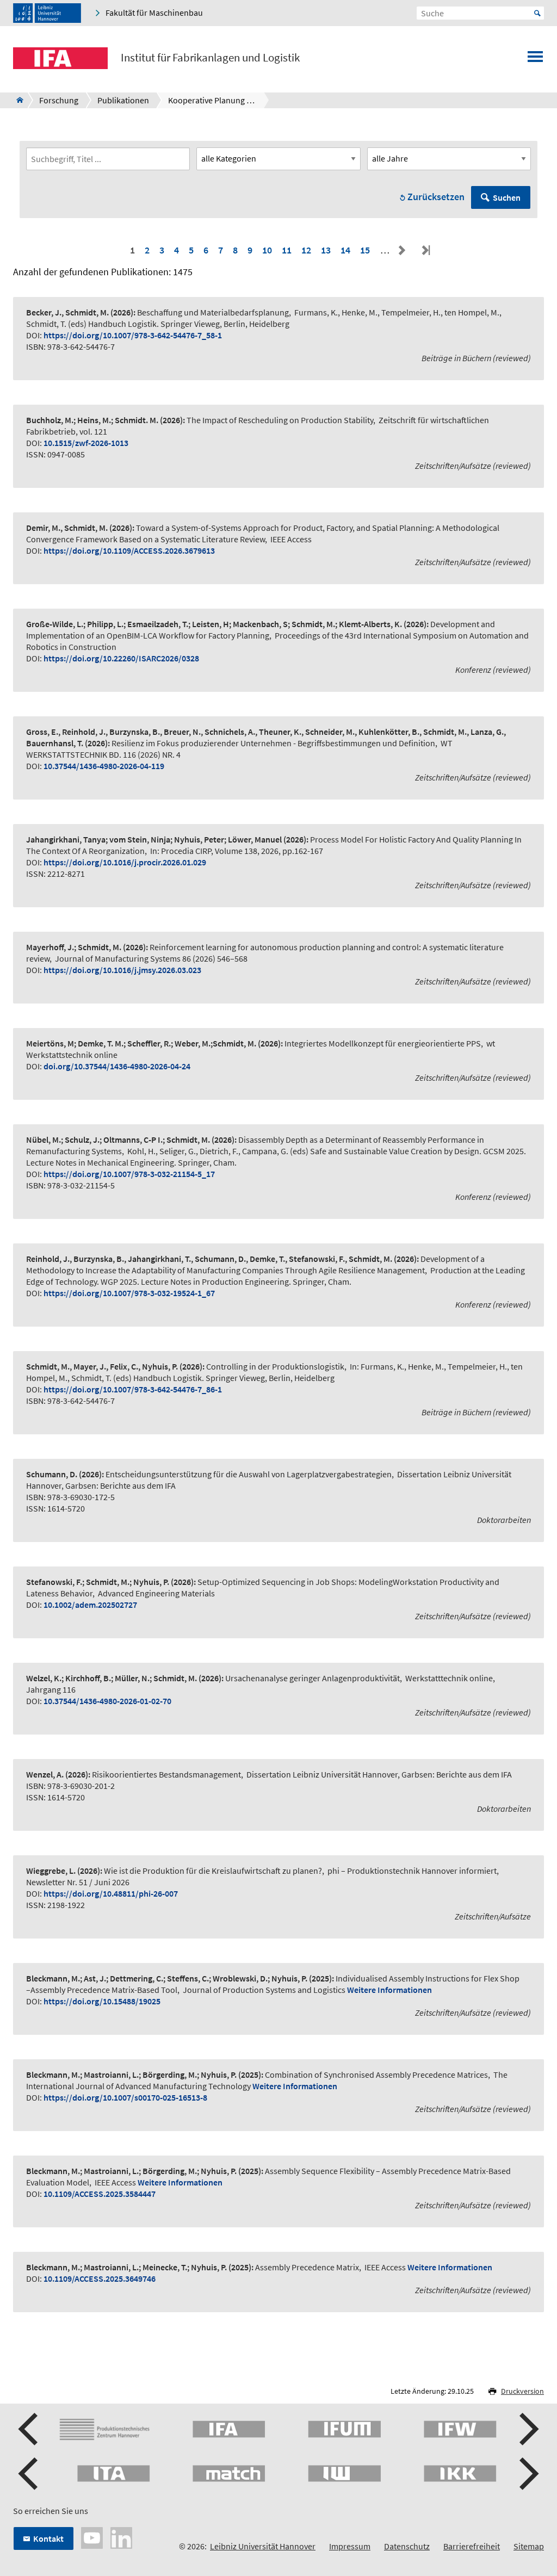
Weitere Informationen (389, 1990)
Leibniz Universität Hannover (263, 2546)
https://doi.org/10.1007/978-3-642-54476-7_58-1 (133, 335)
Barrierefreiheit (472, 2546)
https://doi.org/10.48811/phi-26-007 (111, 1893)
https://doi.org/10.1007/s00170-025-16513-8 (125, 2097)
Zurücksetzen (436, 197)
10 (267, 250)
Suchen (507, 197)
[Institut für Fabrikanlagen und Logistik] (17, 100)
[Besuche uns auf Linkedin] (121, 2537)
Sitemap (529, 2546)
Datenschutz (407, 2546)
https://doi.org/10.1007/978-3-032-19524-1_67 (129, 1293)
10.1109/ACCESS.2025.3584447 (100, 2194)
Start (537, 13)
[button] (29, 2429)
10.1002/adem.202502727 (90, 1605)
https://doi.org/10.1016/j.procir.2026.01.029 (125, 862)
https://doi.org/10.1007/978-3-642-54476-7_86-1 (133, 1389)
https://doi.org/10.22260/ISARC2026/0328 (121, 658)
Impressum (350, 2546)
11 (287, 250)
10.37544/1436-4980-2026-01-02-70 (107, 1701)
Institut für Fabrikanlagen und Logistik (210, 58)
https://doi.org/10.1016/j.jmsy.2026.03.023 (122, 970)
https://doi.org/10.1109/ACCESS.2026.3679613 (129, 550)
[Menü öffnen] (535, 60)
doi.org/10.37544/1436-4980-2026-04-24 (117, 1066)
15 (365, 250)
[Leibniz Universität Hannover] (47, 13)
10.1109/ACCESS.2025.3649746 (100, 2278)
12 (306, 250)
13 (326, 250)
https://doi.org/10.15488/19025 (102, 2001)
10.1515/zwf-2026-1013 (86, 443)
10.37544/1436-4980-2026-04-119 (104, 766)
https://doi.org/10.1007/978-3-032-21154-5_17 (129, 1174)
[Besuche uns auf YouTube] (92, 2537)
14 (345, 250)
